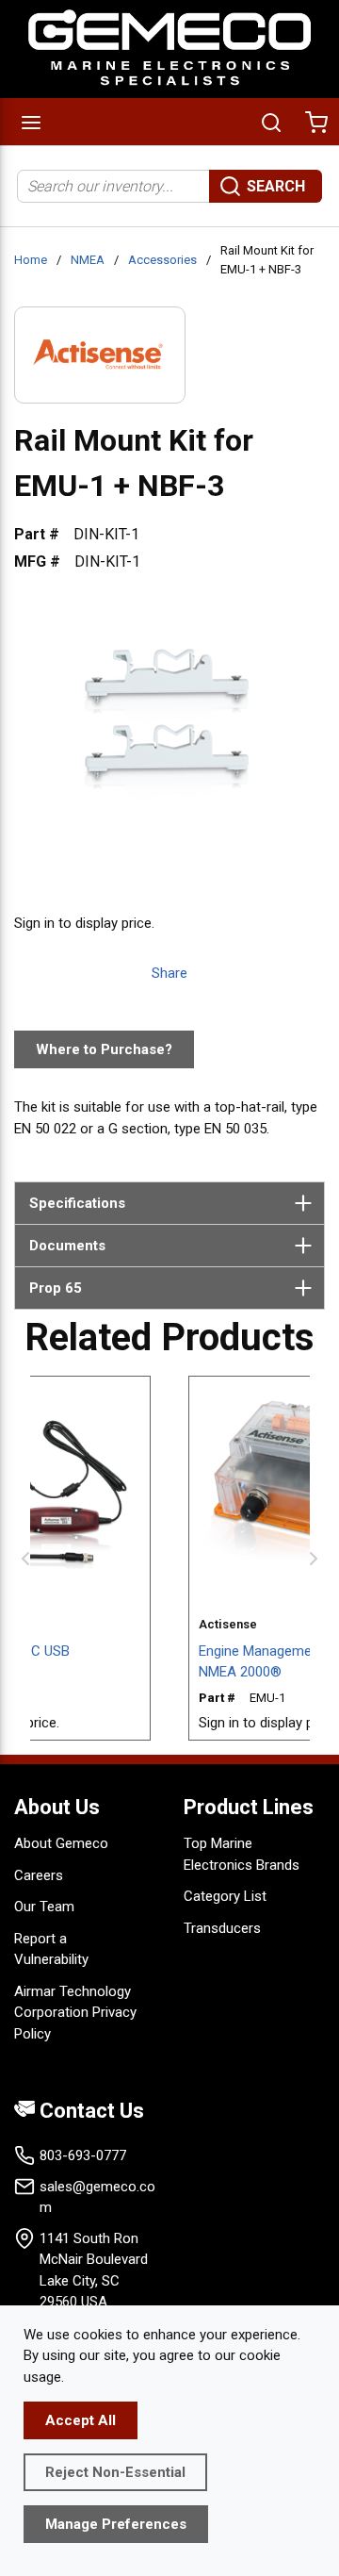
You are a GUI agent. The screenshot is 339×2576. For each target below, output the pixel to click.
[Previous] (25, 1559)
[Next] (314, 1559)
